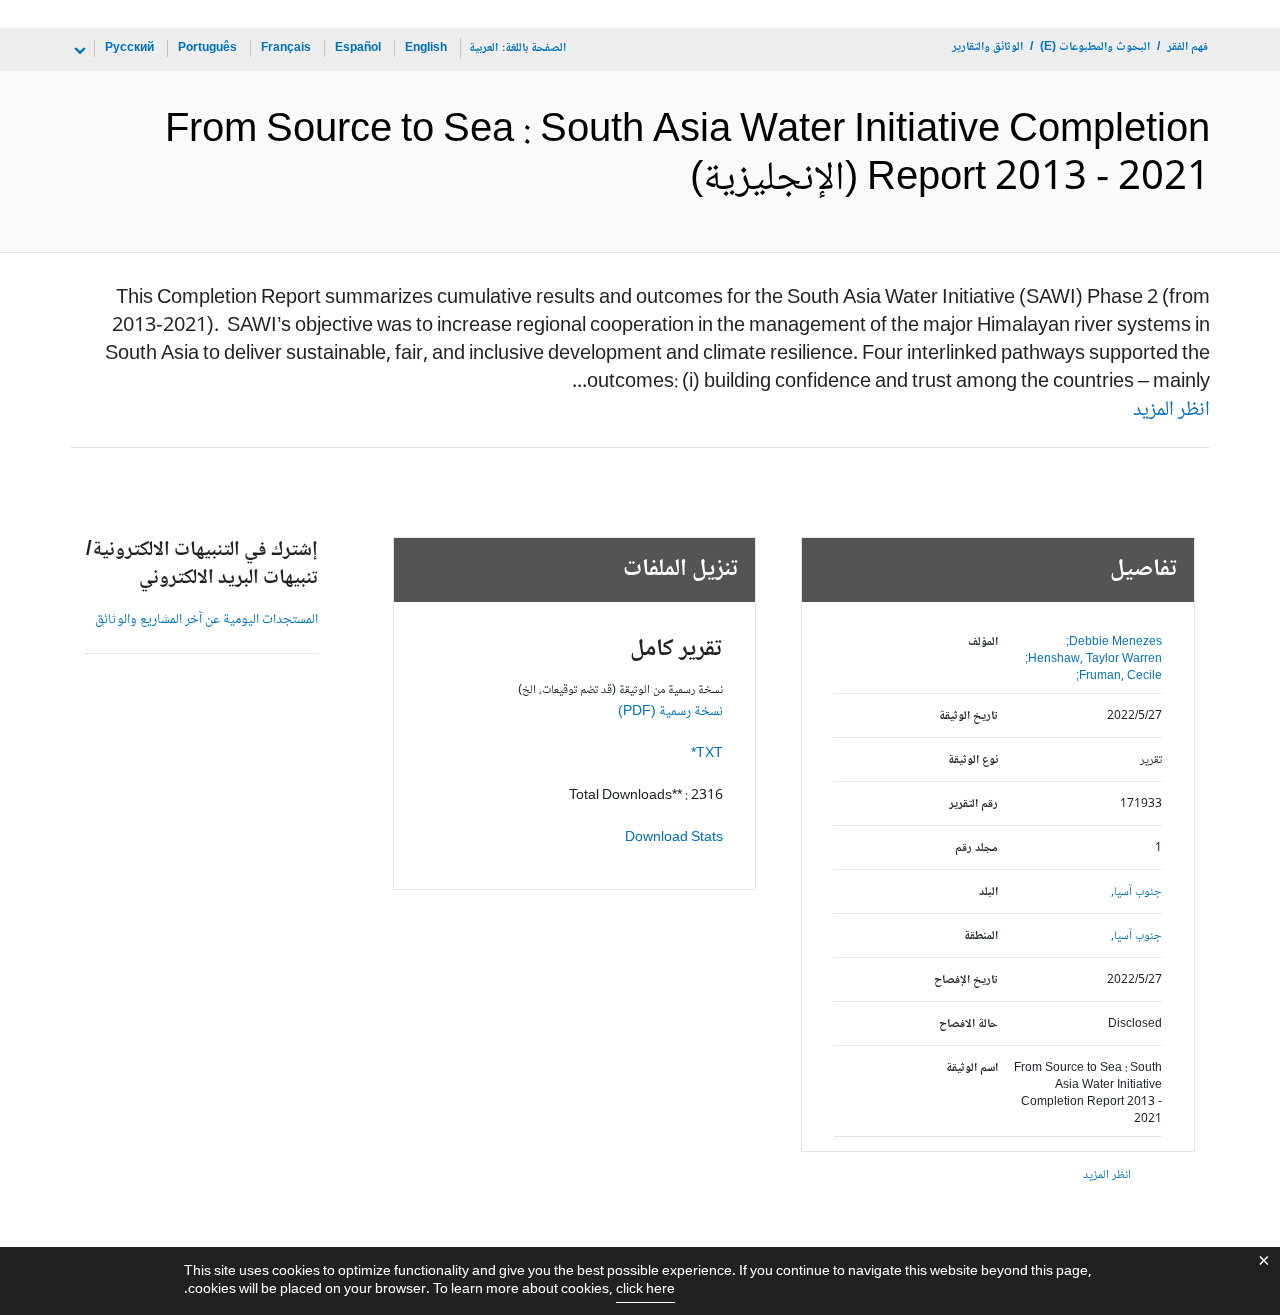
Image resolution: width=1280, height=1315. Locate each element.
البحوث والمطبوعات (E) (1095, 47)
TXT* (707, 754)
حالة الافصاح (968, 1024)
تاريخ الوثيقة (968, 716)
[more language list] (78, 51)
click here (645, 1290)
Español (358, 48)
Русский (129, 48)
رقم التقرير (973, 804)
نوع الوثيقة (973, 760)
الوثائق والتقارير (987, 47)
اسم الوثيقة (972, 1068)
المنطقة (981, 936)
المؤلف (983, 642)
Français (286, 48)
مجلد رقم (976, 848)
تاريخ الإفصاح (966, 980)
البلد (988, 892)
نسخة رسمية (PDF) (670, 712)
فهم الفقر (1187, 47)
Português (207, 48)
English (426, 48)
